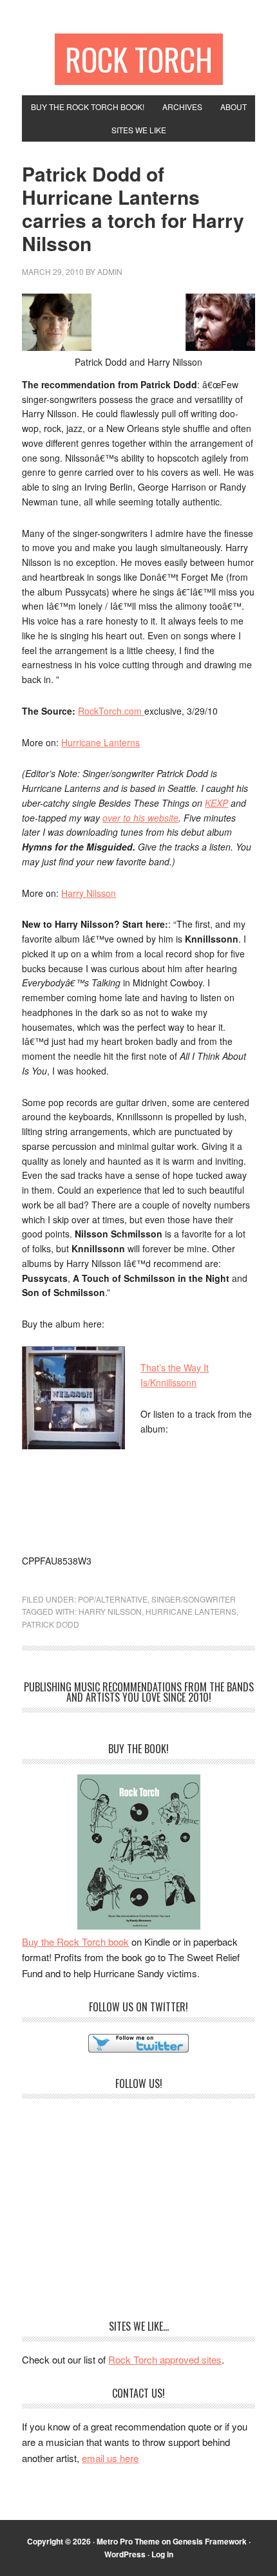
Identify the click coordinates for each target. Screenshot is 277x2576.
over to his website (140, 818)
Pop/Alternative (113, 1599)
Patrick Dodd (51, 1624)
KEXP (216, 803)
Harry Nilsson (89, 893)
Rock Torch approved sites (165, 2359)
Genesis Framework (210, 2541)
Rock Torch (139, 59)
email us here (110, 2458)
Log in (162, 2554)
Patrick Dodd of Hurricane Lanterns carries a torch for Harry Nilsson (133, 208)
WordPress (125, 2554)
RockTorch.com (111, 711)
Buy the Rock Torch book (75, 1941)
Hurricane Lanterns (100, 742)
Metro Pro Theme (128, 2541)
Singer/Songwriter (194, 1599)
